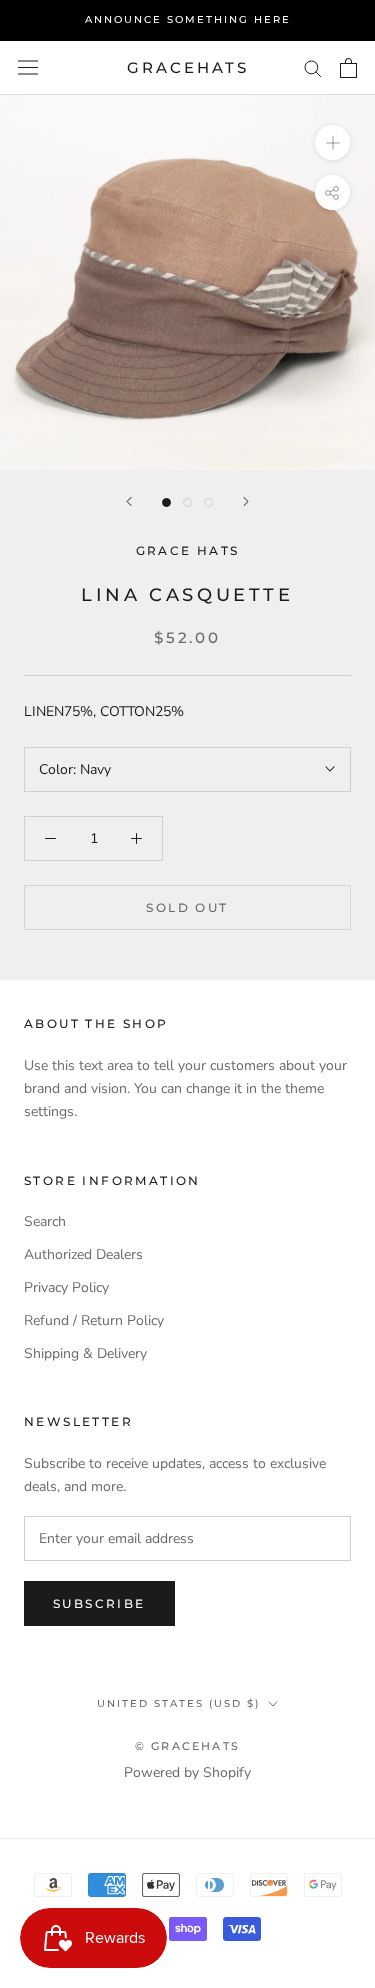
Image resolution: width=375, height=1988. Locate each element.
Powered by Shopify (187, 1772)
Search (45, 1221)
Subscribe (99, 1603)
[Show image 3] (208, 502)
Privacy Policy (66, 1287)
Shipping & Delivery (85, 1353)
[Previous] (129, 501)
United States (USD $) (178, 1703)
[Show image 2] (187, 502)
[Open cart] (348, 68)
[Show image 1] (166, 502)
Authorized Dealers (83, 1254)
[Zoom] (332, 142)
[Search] (313, 67)
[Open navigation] (28, 67)
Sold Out (187, 907)
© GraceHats (187, 1746)
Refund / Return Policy (94, 1320)
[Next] (246, 501)
